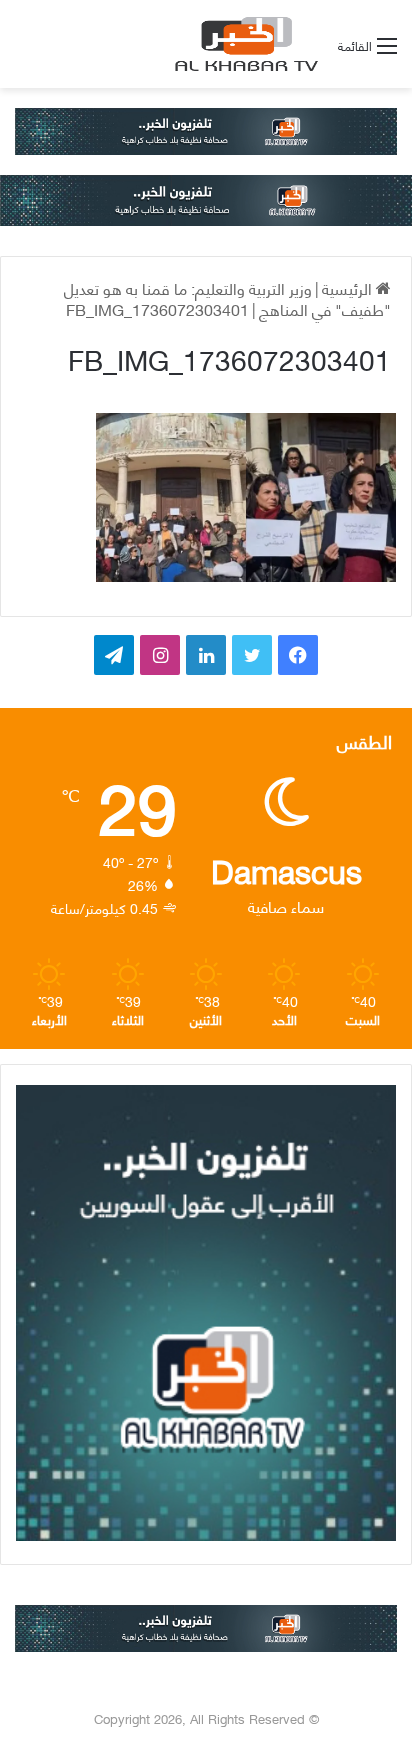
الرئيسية (349, 287)
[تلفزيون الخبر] (243, 44)
